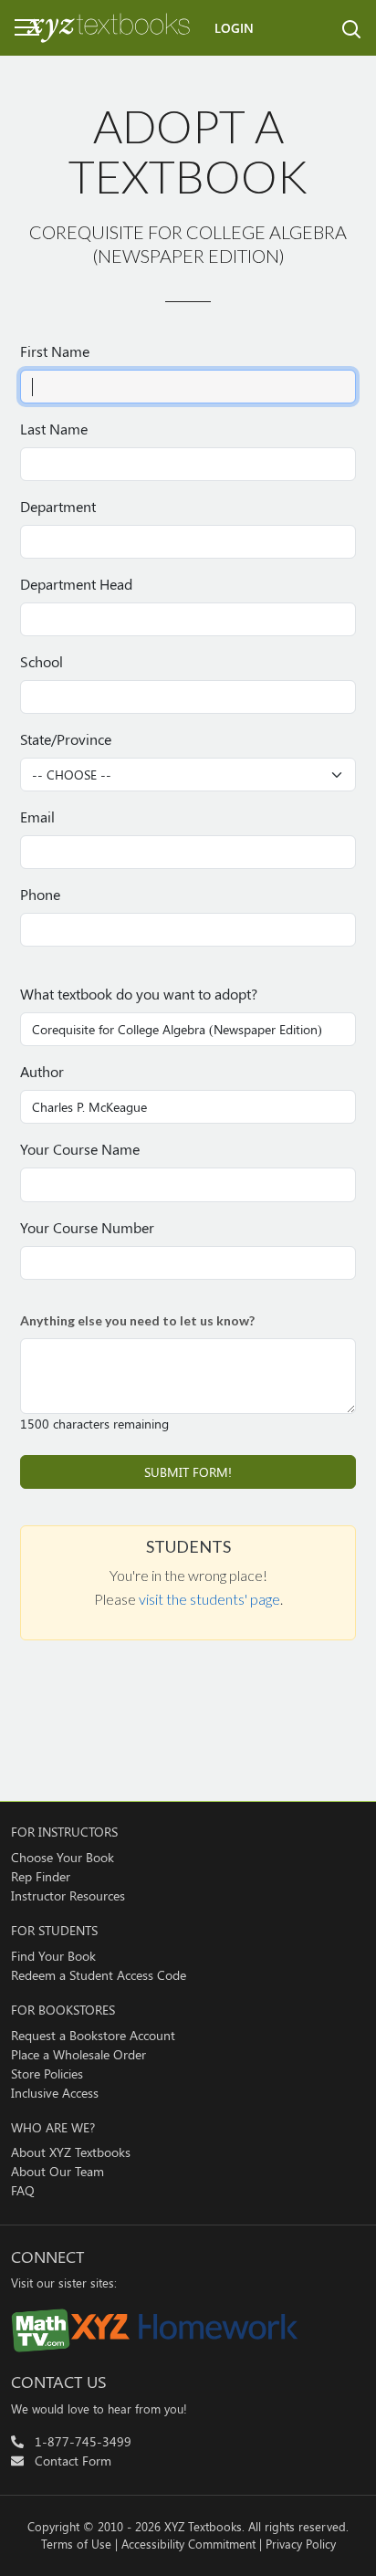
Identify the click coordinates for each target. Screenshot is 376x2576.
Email (37, 817)
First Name (55, 351)
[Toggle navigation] (15, 27)
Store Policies (47, 2073)
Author (42, 1071)
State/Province (66, 739)
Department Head (76, 584)
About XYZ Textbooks (71, 2152)
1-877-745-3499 (83, 2441)
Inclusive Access (55, 2093)
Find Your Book (53, 1956)
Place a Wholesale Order (78, 2054)
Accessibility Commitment (188, 2544)
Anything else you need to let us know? (137, 1320)
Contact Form (73, 2461)
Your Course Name (80, 1149)
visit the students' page (209, 1599)
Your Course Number (87, 1227)
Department (58, 506)
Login (234, 28)
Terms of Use (76, 2544)
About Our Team (57, 2171)
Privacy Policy (301, 2544)
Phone (40, 894)
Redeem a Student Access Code (99, 1975)
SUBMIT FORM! (188, 1471)
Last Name (54, 429)
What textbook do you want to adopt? (139, 994)
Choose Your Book (63, 1857)
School (42, 661)
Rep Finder (41, 1876)
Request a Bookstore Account (93, 2035)
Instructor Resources (68, 1895)
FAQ (23, 2190)
